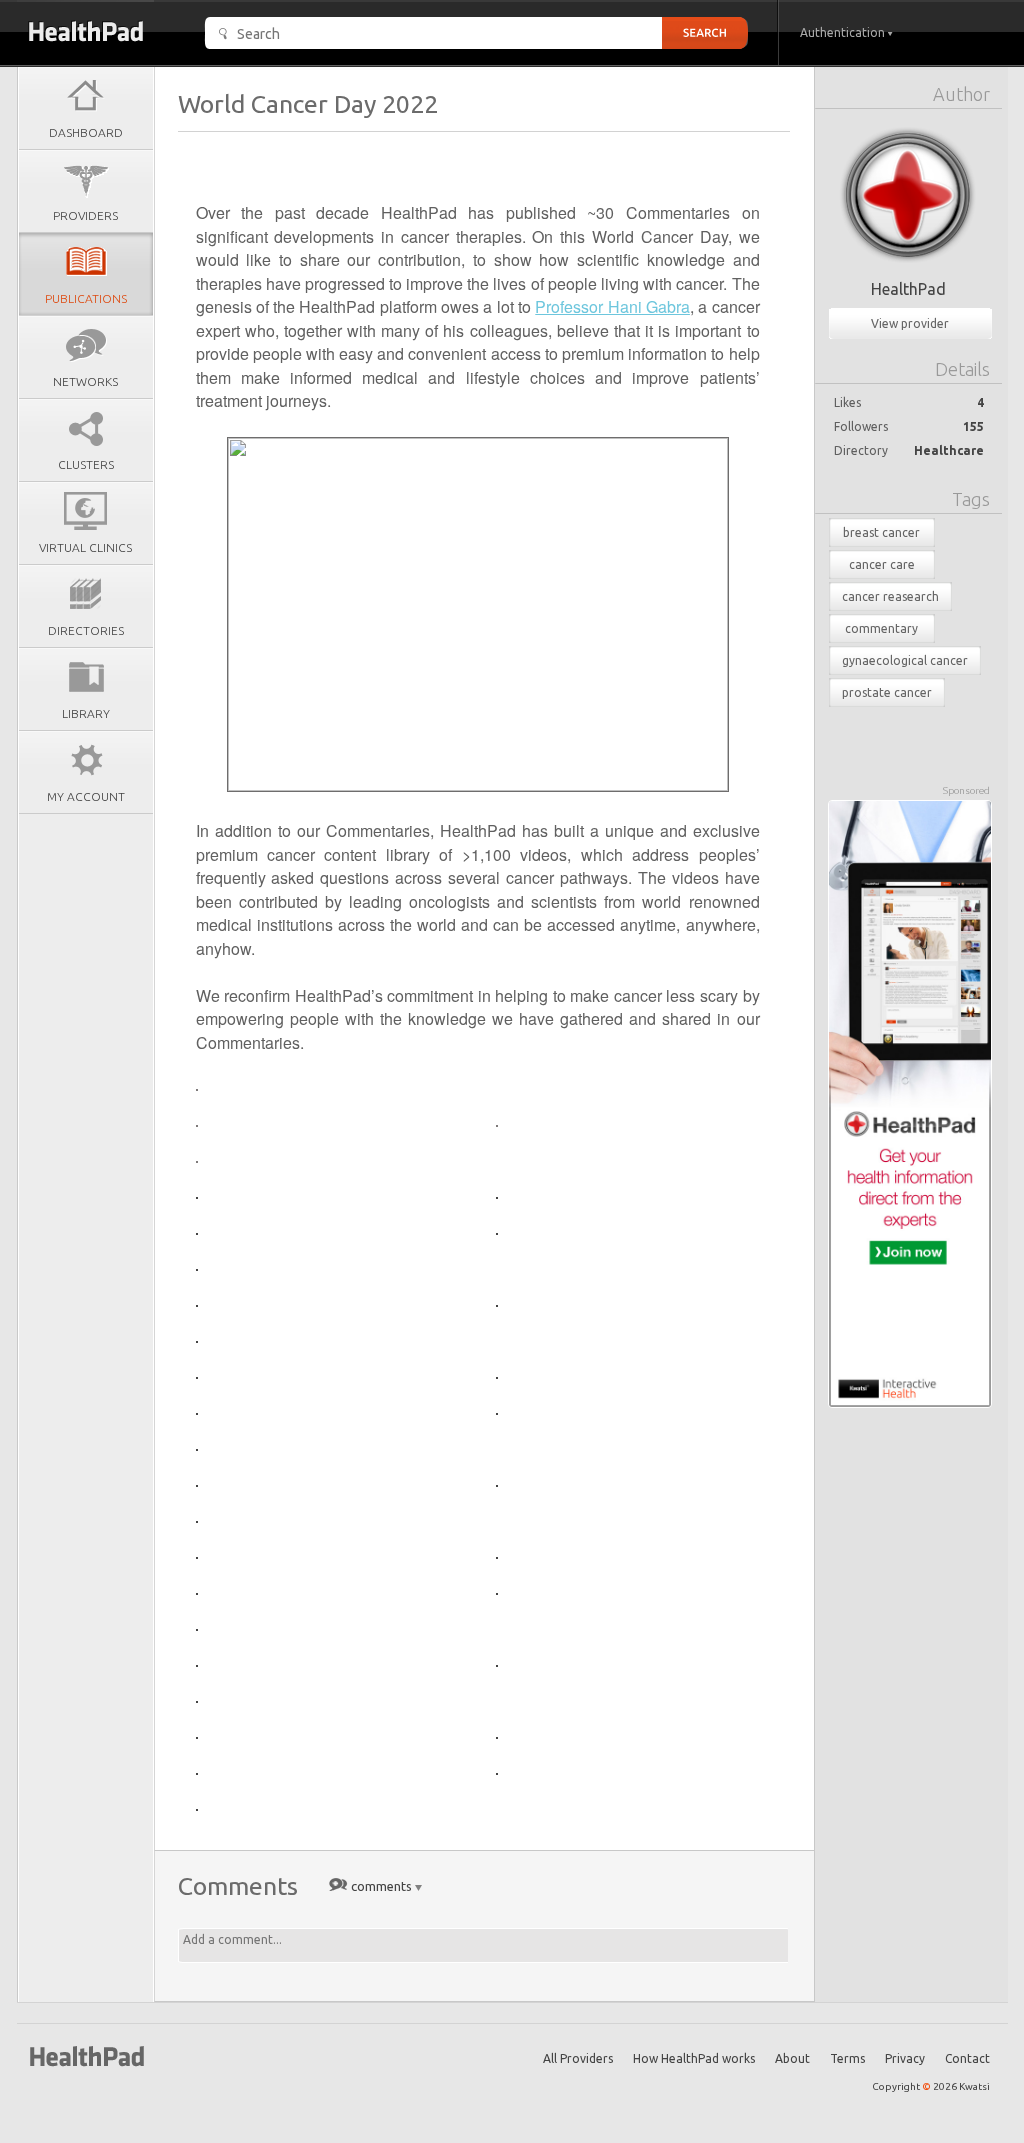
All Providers (578, 2058)
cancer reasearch (890, 596)
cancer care (882, 564)
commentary (881, 628)
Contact (967, 2058)
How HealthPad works (694, 2058)
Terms (847, 2058)
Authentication (844, 32)
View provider (910, 323)
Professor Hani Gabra (612, 306)
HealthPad (908, 289)
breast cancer (881, 532)
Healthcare (949, 450)
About (792, 2058)
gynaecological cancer (905, 660)
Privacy (905, 2058)
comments (381, 1886)
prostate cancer (887, 692)
